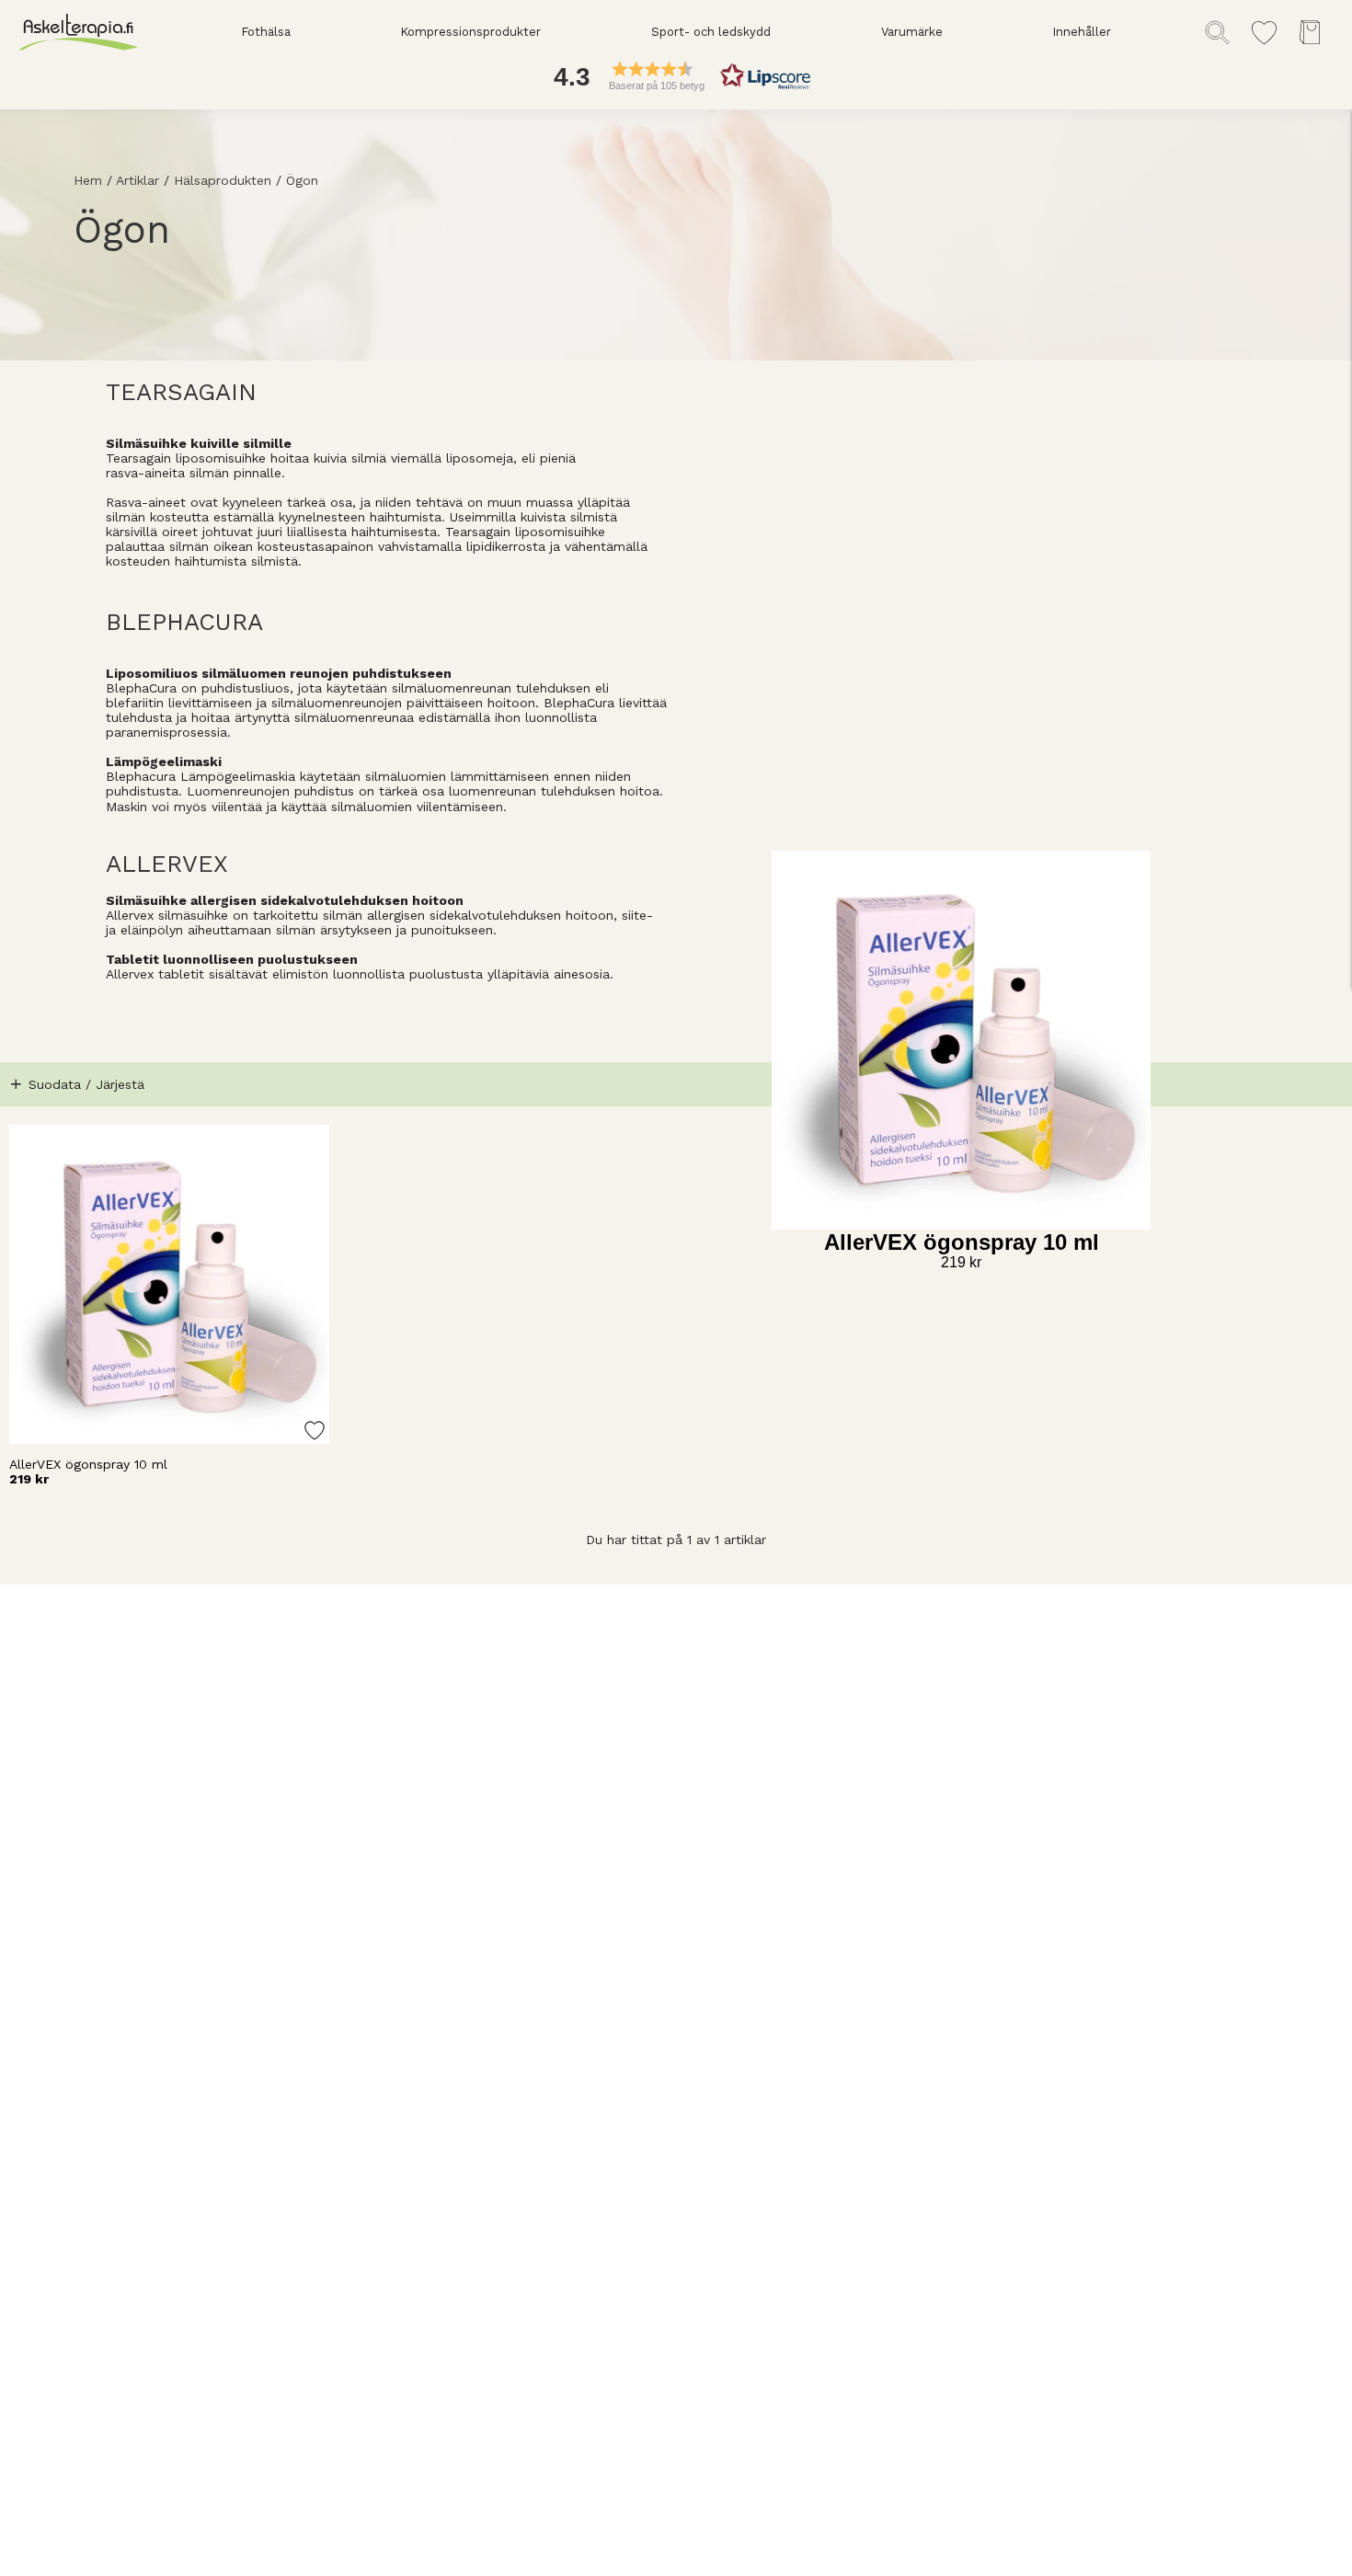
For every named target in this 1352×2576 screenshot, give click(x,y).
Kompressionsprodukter (470, 32)
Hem (88, 180)
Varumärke (912, 32)
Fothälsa (266, 32)
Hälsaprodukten (223, 180)
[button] (676, 76)
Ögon (302, 180)
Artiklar (137, 180)
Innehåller (1082, 32)
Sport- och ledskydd (711, 32)
